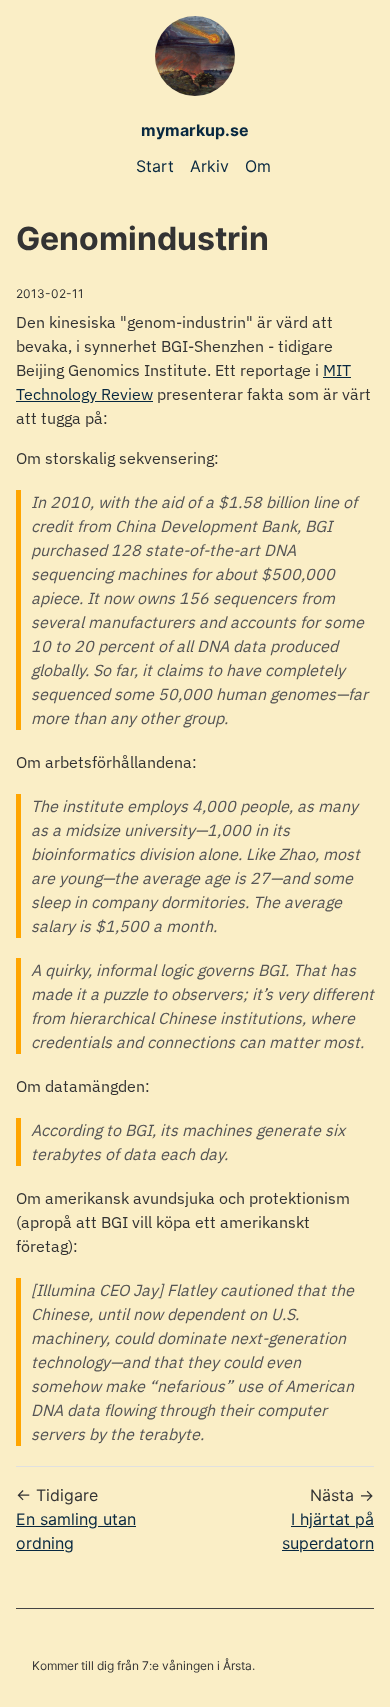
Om (258, 166)
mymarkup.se (195, 130)
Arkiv (209, 166)
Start (155, 166)
